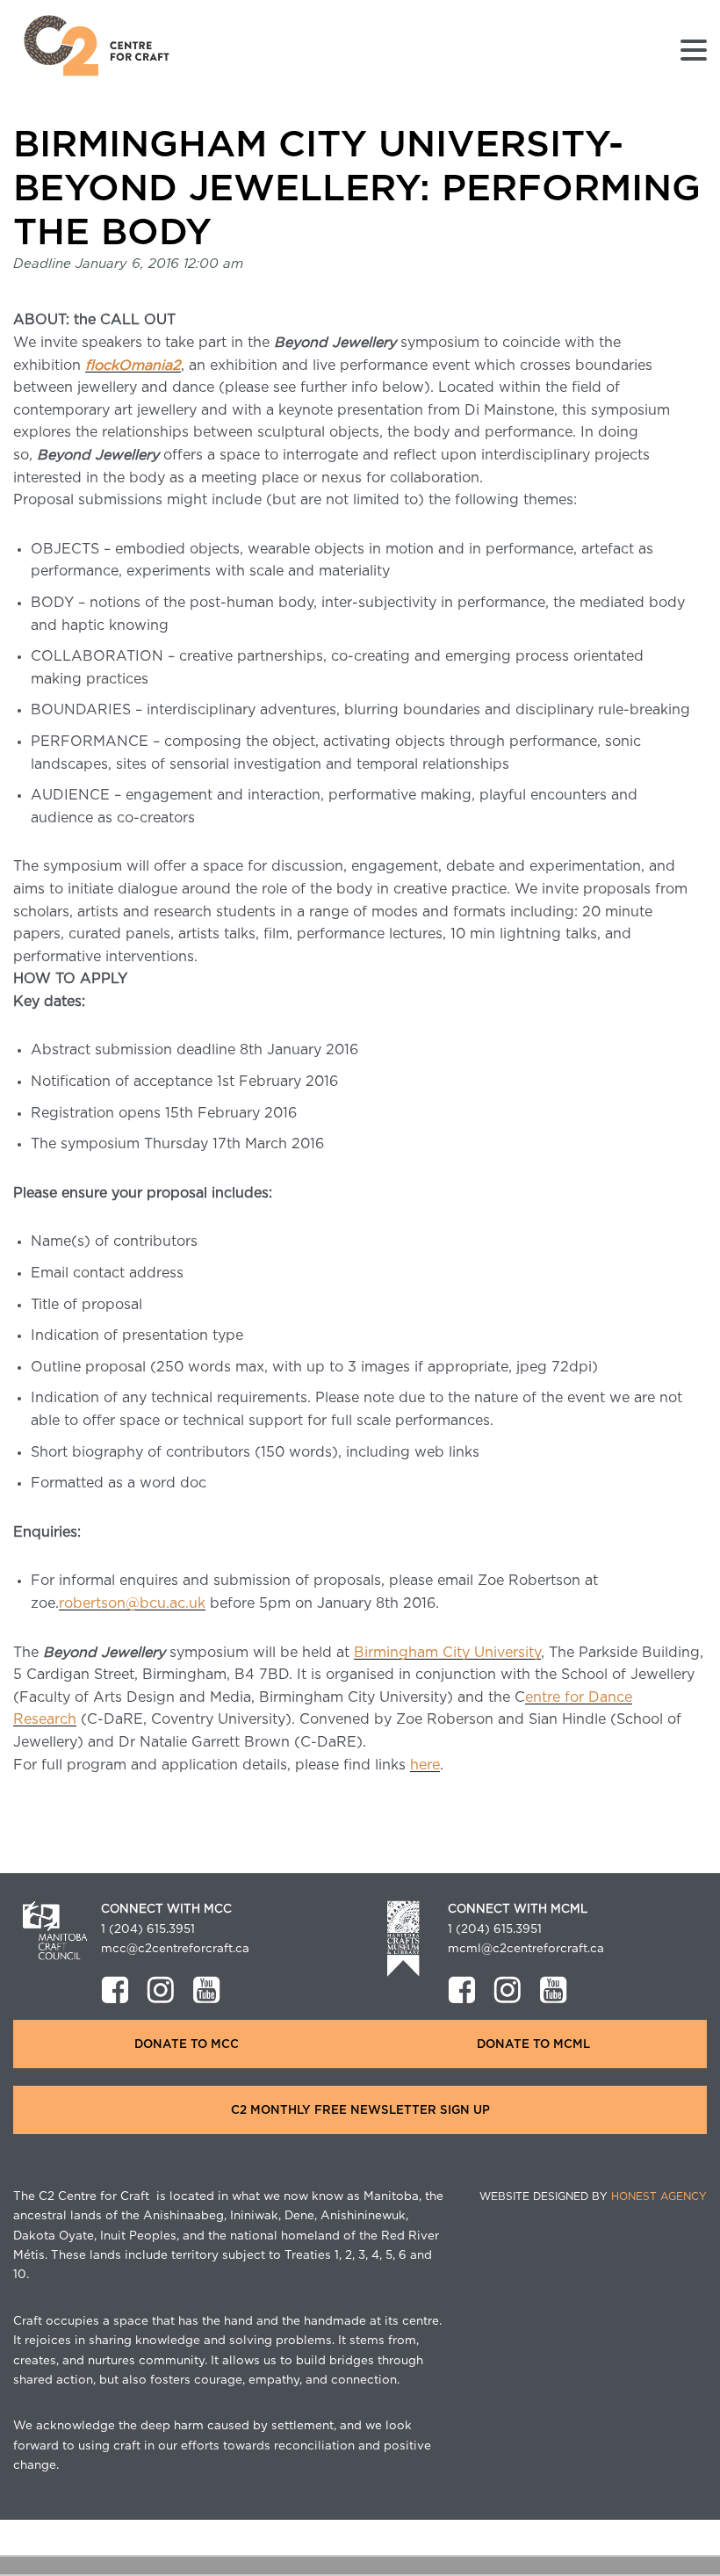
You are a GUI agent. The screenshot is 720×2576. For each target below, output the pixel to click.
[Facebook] (115, 1990)
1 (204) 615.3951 (148, 1929)
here (425, 1765)
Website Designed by (593, 2196)
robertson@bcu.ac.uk (132, 1603)
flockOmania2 (133, 365)
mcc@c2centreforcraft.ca (175, 1949)
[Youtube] (206, 1990)
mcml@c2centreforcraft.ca (526, 1949)
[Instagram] (161, 1990)
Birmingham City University (447, 1653)
